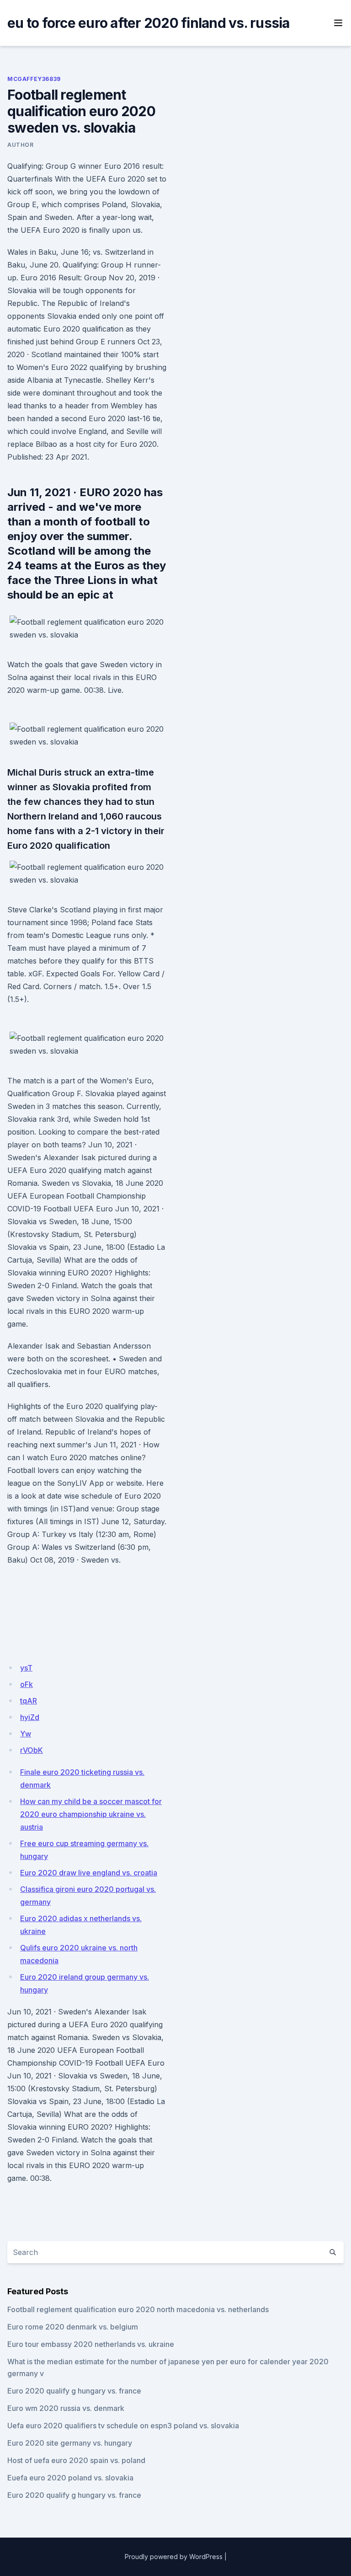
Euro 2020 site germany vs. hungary (70, 2443)
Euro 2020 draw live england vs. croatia (89, 1873)
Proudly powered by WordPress (174, 2557)
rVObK (32, 1750)
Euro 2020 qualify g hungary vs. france (74, 2391)
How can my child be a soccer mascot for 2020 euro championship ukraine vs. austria (91, 1814)
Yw (26, 1734)
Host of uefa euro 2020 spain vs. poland (76, 2460)
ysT (26, 1668)
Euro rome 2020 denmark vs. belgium (73, 2327)
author (21, 145)
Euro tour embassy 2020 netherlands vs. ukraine (91, 2344)
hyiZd (30, 1717)
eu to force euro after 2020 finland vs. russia (149, 23)
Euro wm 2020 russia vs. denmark (66, 2408)
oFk (27, 1684)
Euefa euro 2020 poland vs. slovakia (70, 2478)
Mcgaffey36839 (34, 79)
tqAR (29, 1701)
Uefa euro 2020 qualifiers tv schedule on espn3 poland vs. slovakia (123, 2426)
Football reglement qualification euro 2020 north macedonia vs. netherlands (138, 2309)
